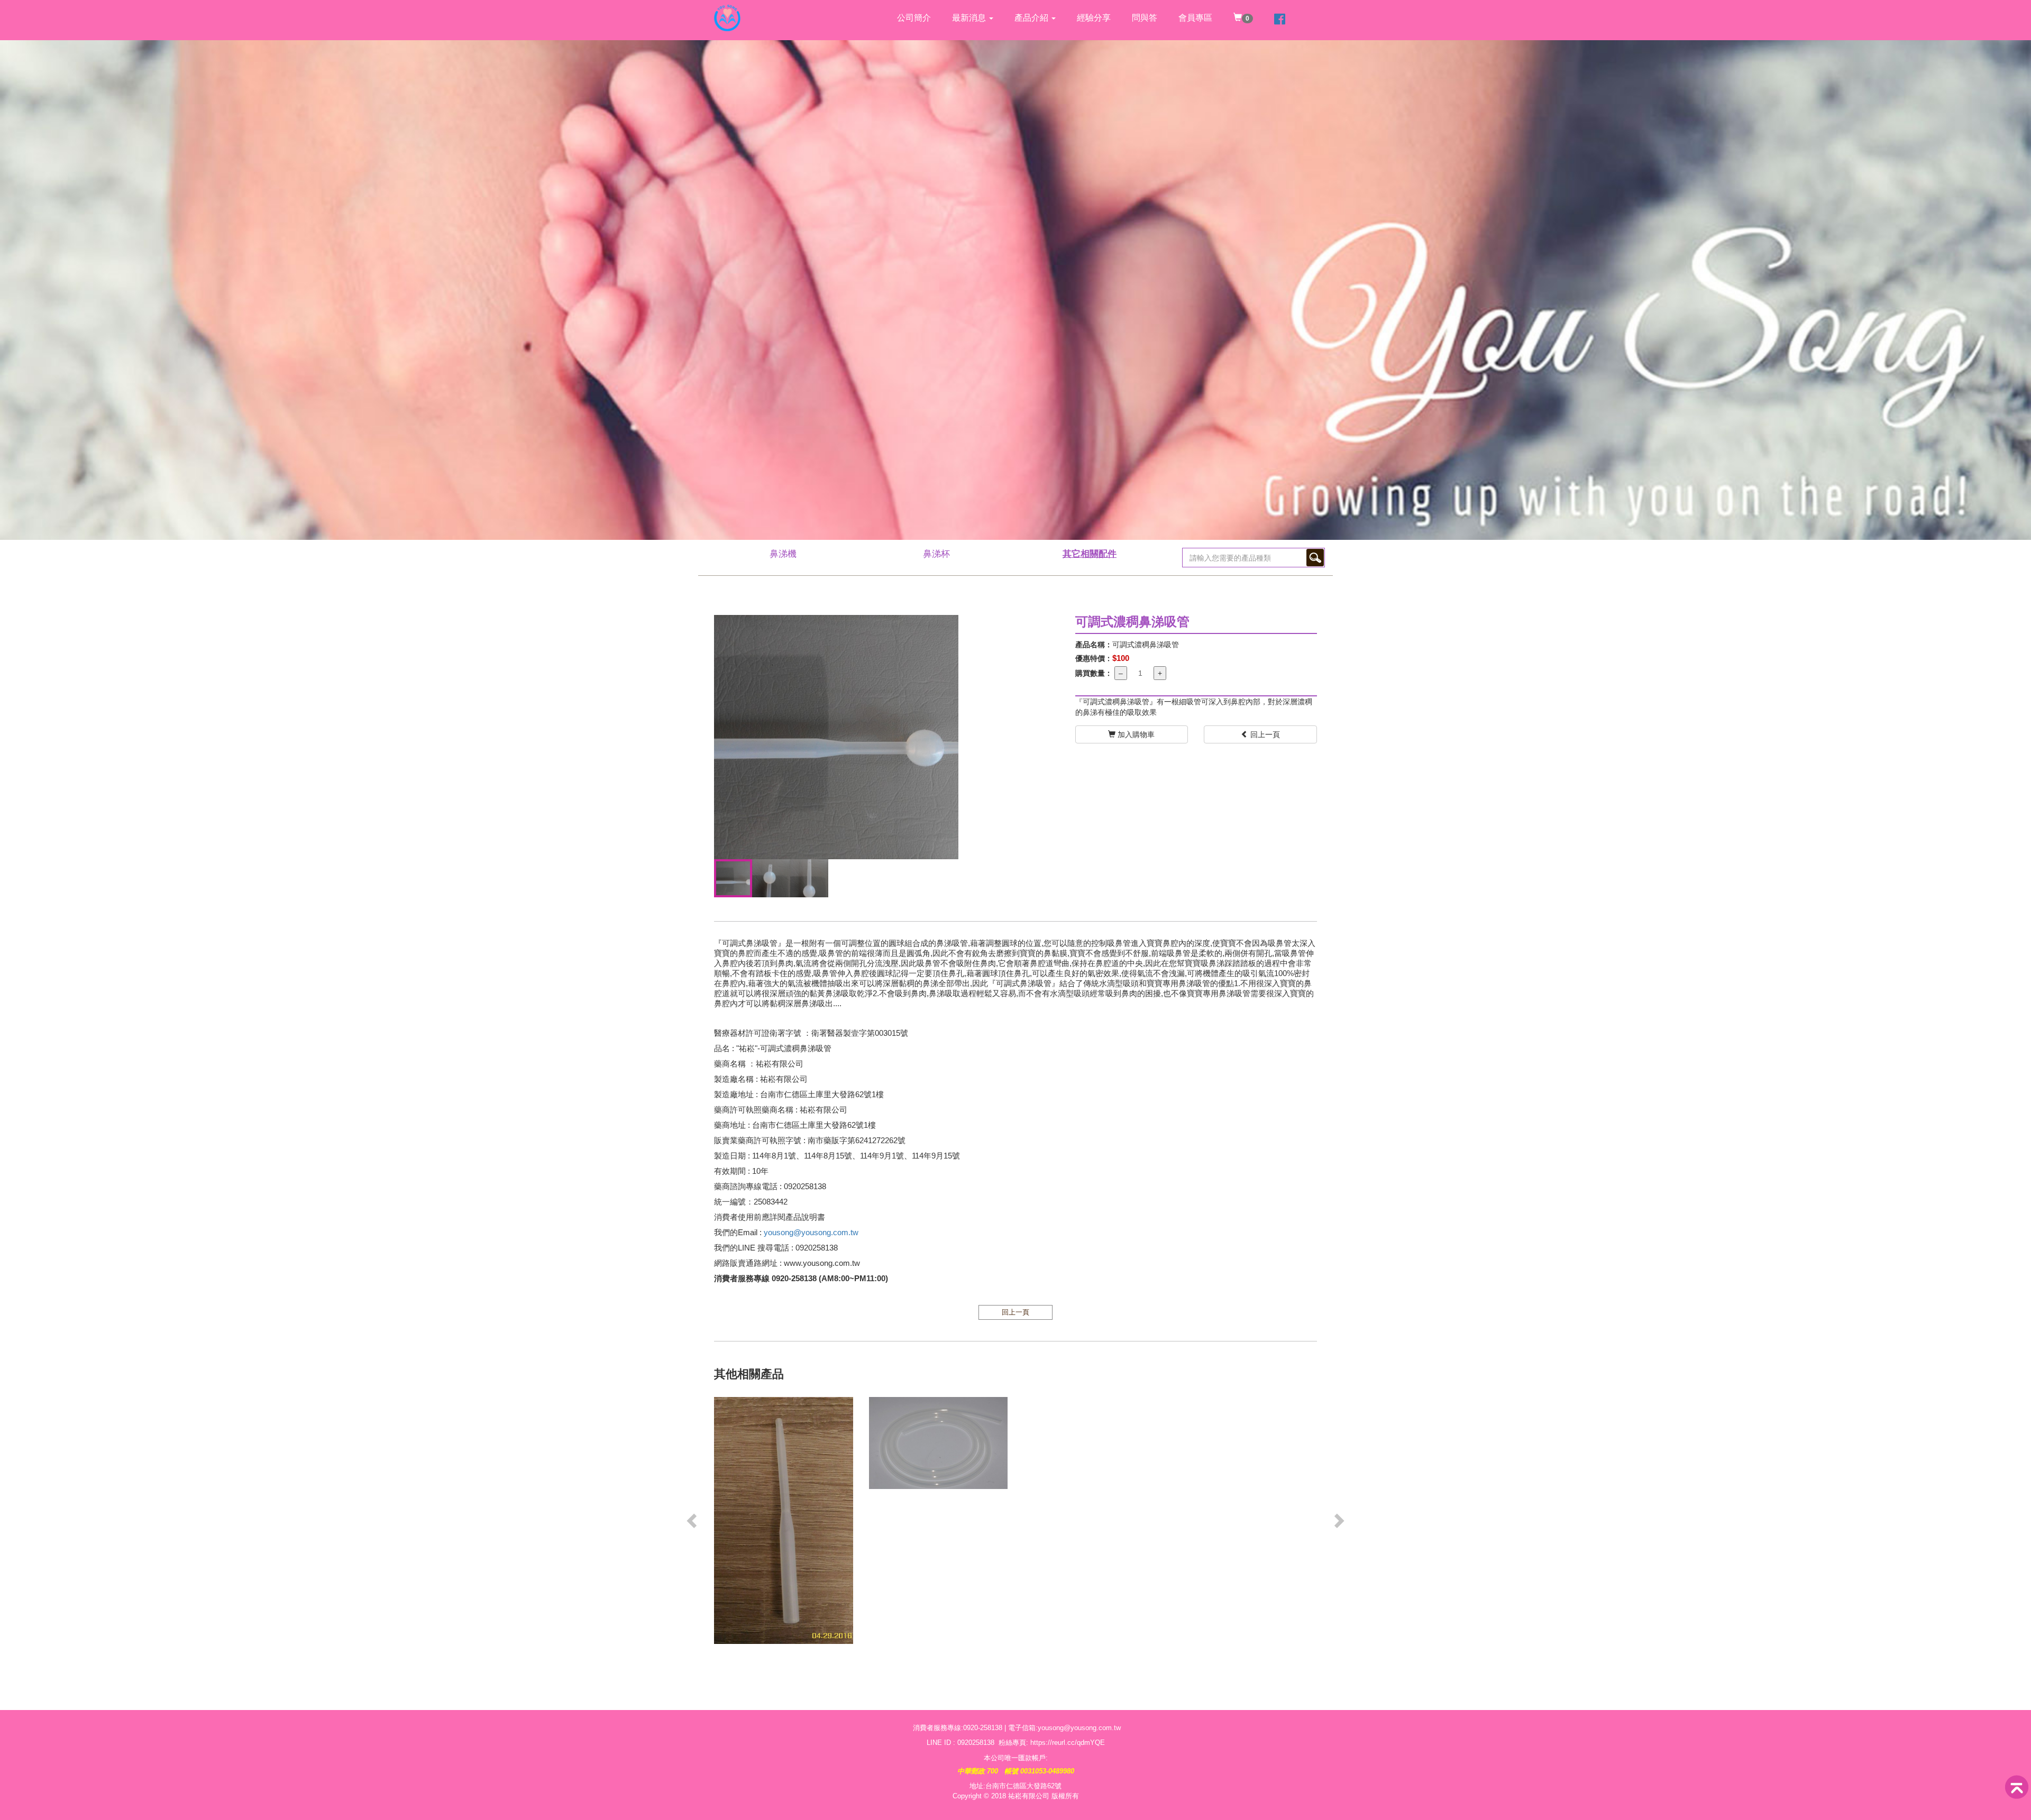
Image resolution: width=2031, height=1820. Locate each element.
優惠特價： (1094, 658)
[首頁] (727, 13)
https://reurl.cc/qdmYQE (1068, 1743)
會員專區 (1195, 18)
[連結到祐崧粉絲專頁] (1280, 20)
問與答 (1145, 18)
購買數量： (1094, 673)
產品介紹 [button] (1032, 18)
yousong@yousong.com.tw (811, 1232)
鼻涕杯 (936, 554)
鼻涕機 (783, 554)
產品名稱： (1094, 645)
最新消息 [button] (970, 18)
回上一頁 (1015, 1312)
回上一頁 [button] (1264, 734)
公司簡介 (914, 18)
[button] (693, 1520)
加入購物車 (1135, 734)
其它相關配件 (1090, 554)
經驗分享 (1094, 18)
